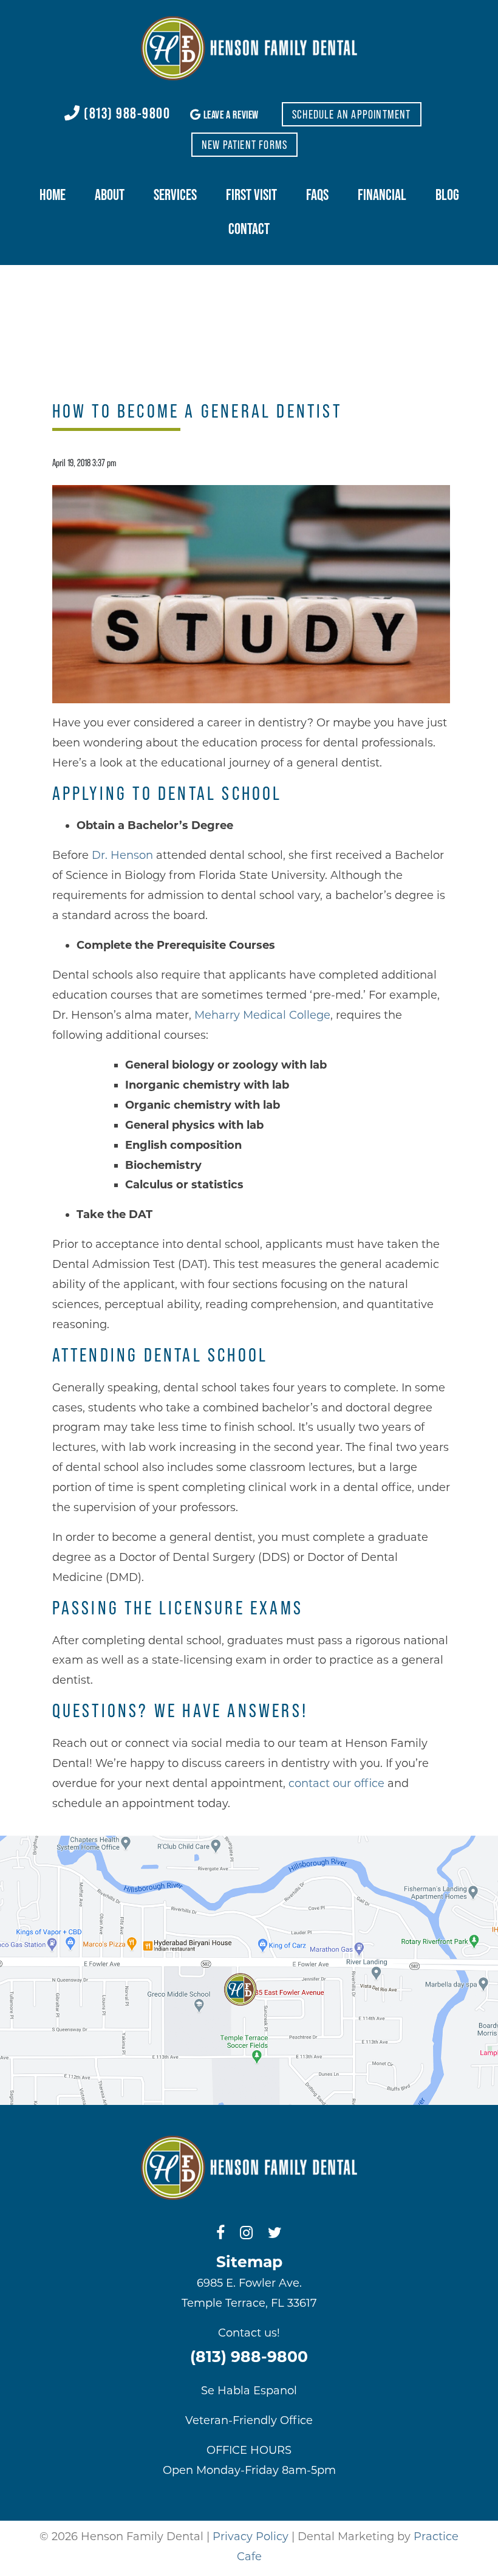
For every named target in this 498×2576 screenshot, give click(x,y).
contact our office (336, 1783)
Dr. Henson (122, 855)
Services (175, 195)
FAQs (317, 195)
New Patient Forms (244, 145)
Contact (249, 229)
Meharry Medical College (262, 1015)
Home (53, 195)
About (110, 195)
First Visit (251, 195)
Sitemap (249, 2262)
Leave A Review (230, 115)
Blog (447, 195)
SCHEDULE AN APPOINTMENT (352, 114)
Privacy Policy (251, 2536)
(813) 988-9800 (125, 113)
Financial (382, 195)
